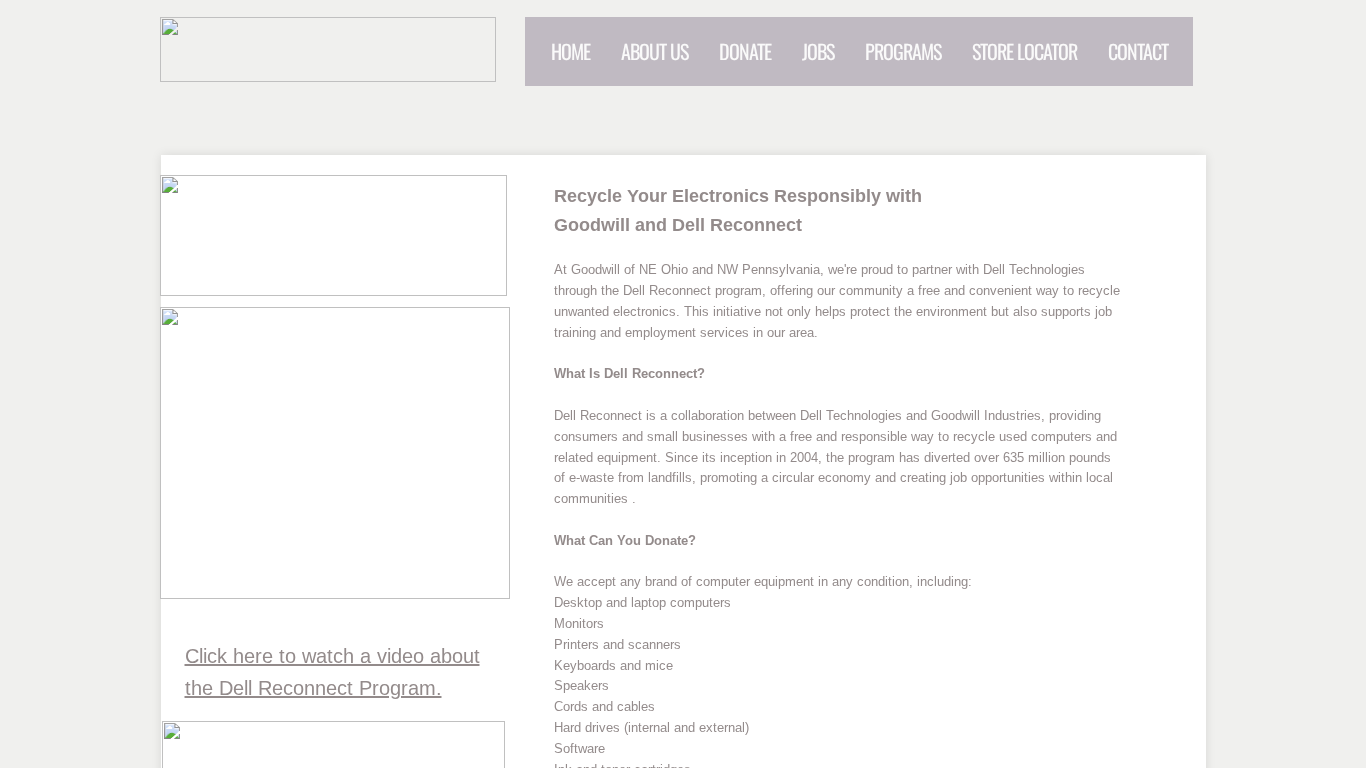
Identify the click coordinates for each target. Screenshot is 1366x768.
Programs (903, 51)
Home (570, 51)
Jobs (818, 51)
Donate (745, 51)
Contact (1138, 51)
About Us (654, 51)
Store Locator (1024, 51)
